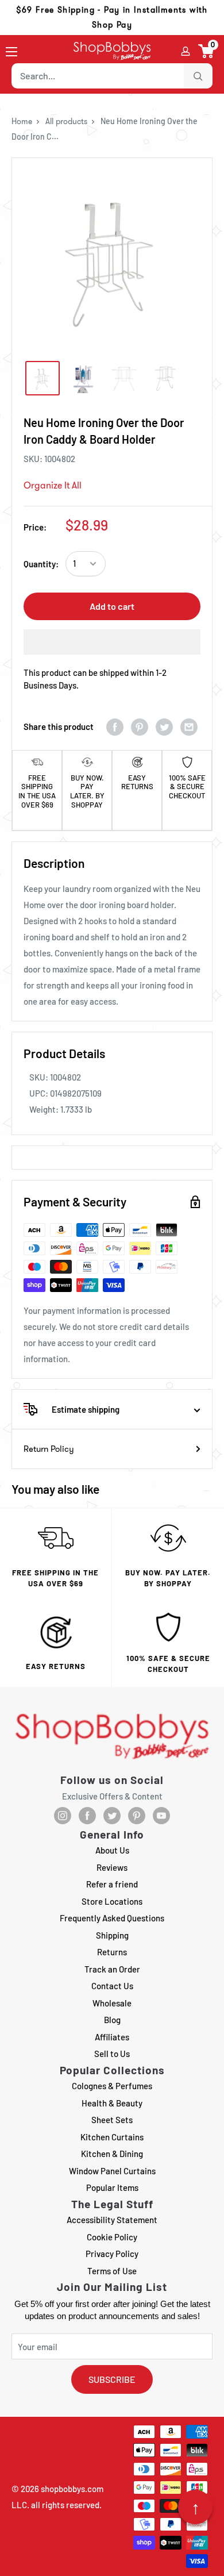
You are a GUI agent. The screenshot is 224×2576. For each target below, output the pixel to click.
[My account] (186, 51)
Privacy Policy (112, 2254)
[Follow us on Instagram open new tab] (63, 1816)
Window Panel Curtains (112, 2171)
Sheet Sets (112, 2120)
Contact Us (112, 1986)
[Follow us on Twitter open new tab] (112, 1816)
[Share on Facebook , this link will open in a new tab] (115, 727)
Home (22, 121)
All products (66, 121)
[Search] (198, 76)
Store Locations (112, 1901)
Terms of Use (112, 2271)
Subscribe (112, 2379)
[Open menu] (11, 52)
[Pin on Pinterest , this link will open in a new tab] (140, 727)
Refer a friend (112, 1884)
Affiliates (112, 2037)
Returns (112, 1952)
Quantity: (41, 564)
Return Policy (49, 1449)
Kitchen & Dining (112, 2154)
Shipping (112, 1935)
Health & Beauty (112, 2103)
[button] (206, 51)
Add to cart (112, 606)
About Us (112, 1850)
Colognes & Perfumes (112, 2086)
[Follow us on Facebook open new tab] (87, 1816)
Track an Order (112, 1969)
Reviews (112, 1867)
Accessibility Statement (112, 2220)
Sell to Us (112, 2054)
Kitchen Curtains (112, 2137)
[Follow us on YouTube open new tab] (161, 1816)
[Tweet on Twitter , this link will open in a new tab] (164, 727)
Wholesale (112, 2003)
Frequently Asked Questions (112, 1918)
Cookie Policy (112, 2237)
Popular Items (112, 2187)
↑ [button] (196, 2507)
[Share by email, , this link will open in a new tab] (189, 727)
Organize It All (53, 485)
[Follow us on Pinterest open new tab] (137, 1816)
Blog (112, 2020)
